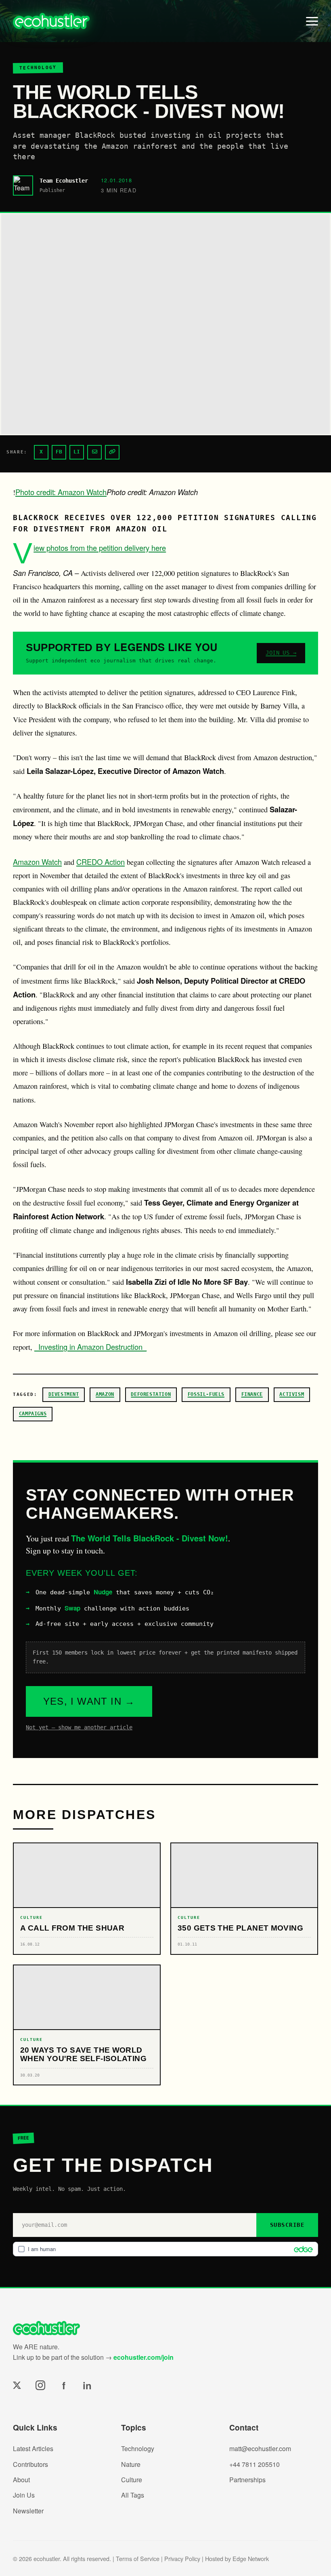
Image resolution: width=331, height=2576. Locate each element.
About (21, 2480)
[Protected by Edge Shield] (301, 2249)
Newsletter (28, 2511)
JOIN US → (281, 653)
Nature (131, 2464)
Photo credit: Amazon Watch (61, 492)
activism (292, 1394)
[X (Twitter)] (17, 2385)
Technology (138, 2448)
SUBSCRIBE (287, 2225)
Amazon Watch (37, 862)
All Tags (133, 2495)
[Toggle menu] (312, 21)
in (87, 2385)
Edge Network (251, 2558)
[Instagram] (40, 2385)
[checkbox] (165, 2249)
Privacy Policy (182, 2558)
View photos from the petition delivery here (100, 548)
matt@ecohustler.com (260, 2448)
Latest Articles (33, 2448)
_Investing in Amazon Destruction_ (90, 1347)
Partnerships (247, 2480)
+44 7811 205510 (255, 2464)
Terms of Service (138, 2558)
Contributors (30, 2464)
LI (77, 452)
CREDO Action (101, 862)
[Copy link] (112, 452)
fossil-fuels (206, 1394)
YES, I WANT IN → (89, 1701)
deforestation (151, 1394)
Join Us (24, 2495)
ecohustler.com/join (144, 2357)
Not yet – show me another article (79, 1727)
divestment (64, 1394)
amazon (105, 1394)
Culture (132, 2480)
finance (252, 1394)
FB (59, 452)
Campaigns (33, 1414)
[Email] (94, 452)
